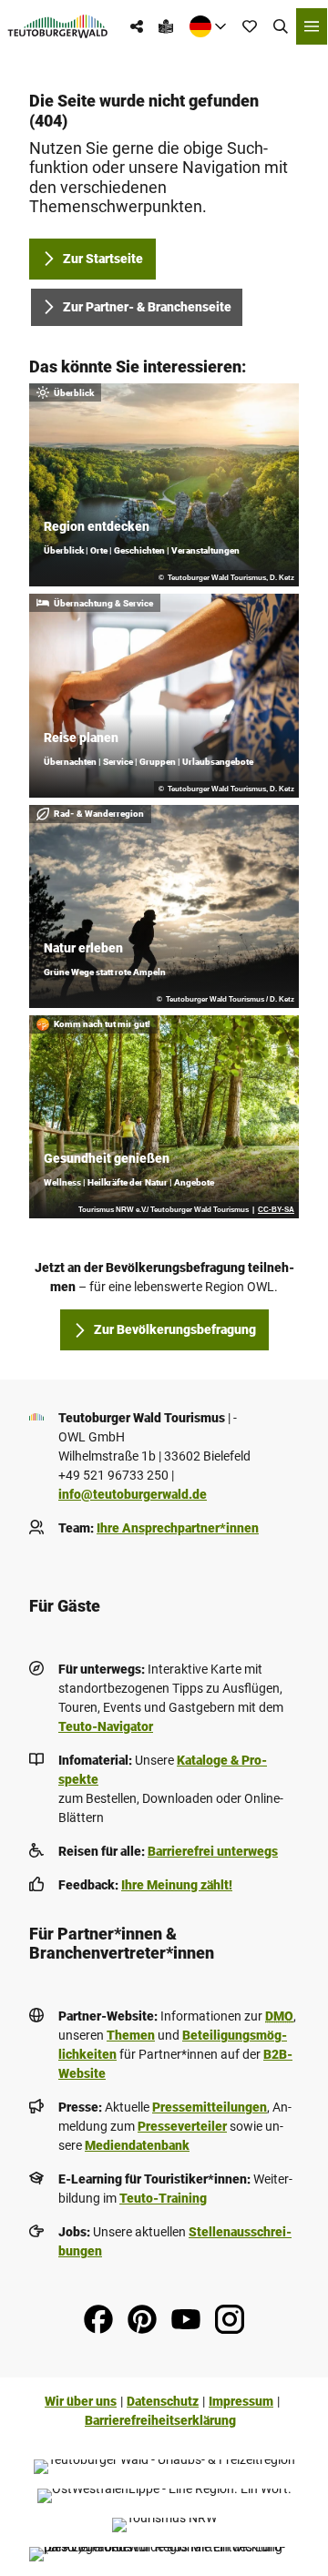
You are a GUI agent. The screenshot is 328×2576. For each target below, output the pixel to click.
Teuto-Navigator (106, 1726)
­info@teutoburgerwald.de (133, 1494)
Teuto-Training (163, 2198)
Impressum (241, 2401)
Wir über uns (81, 2401)
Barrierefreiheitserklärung (160, 2420)
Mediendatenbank (137, 2145)
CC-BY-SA (276, 1210)
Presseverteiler (182, 2126)
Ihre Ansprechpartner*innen (178, 1528)
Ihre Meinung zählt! (177, 1885)
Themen (131, 2035)
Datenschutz (163, 2401)
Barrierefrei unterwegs (213, 1851)
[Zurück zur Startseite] (58, 26)
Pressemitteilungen (210, 2107)
